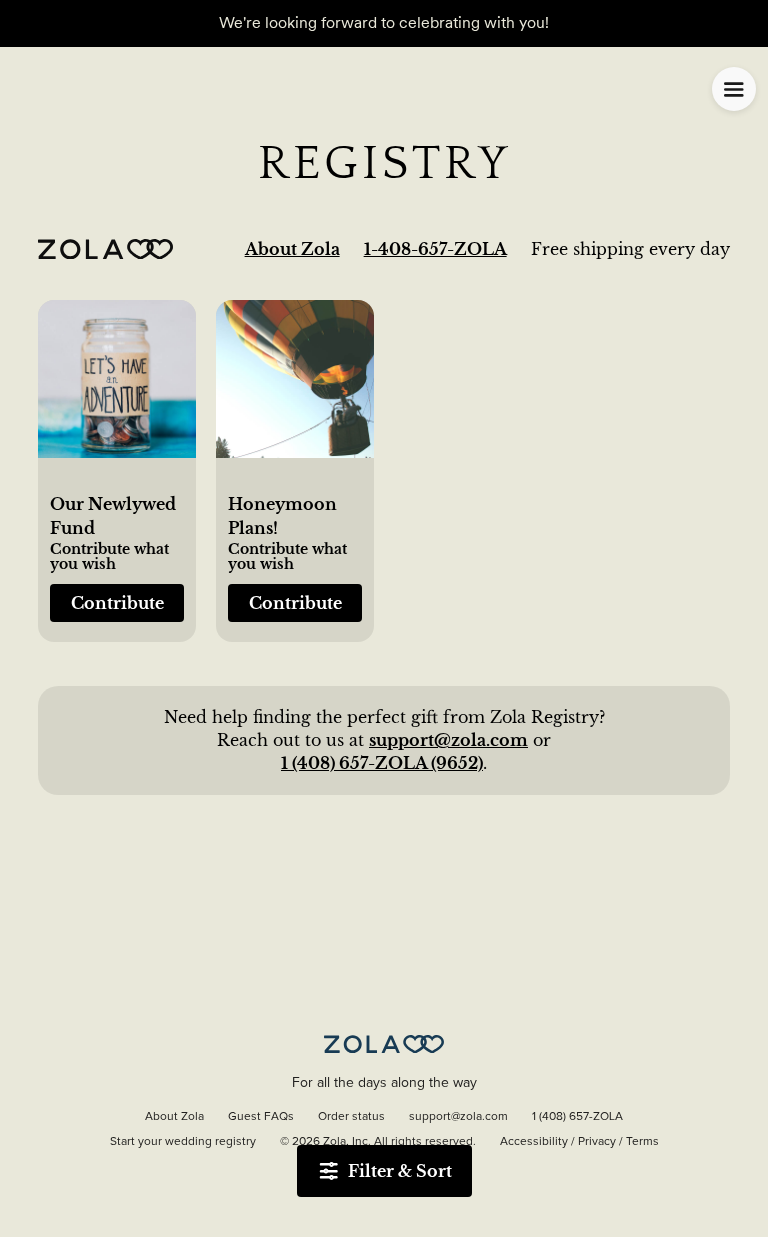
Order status (351, 1117)
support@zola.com (448, 740)
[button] (117, 390)
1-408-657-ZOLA (435, 249)
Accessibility (534, 1142)
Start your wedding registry (183, 1142)
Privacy (597, 1142)
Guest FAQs (261, 1117)
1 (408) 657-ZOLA (577, 1117)
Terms (642, 1142)
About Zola (292, 249)
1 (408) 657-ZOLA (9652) (382, 763)
